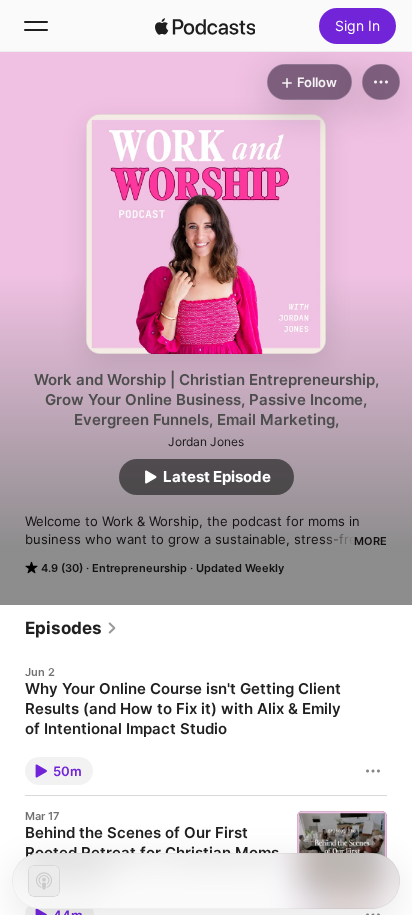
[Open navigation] (36, 26)
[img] (205, 26)
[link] (71, 628)
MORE (370, 541)
